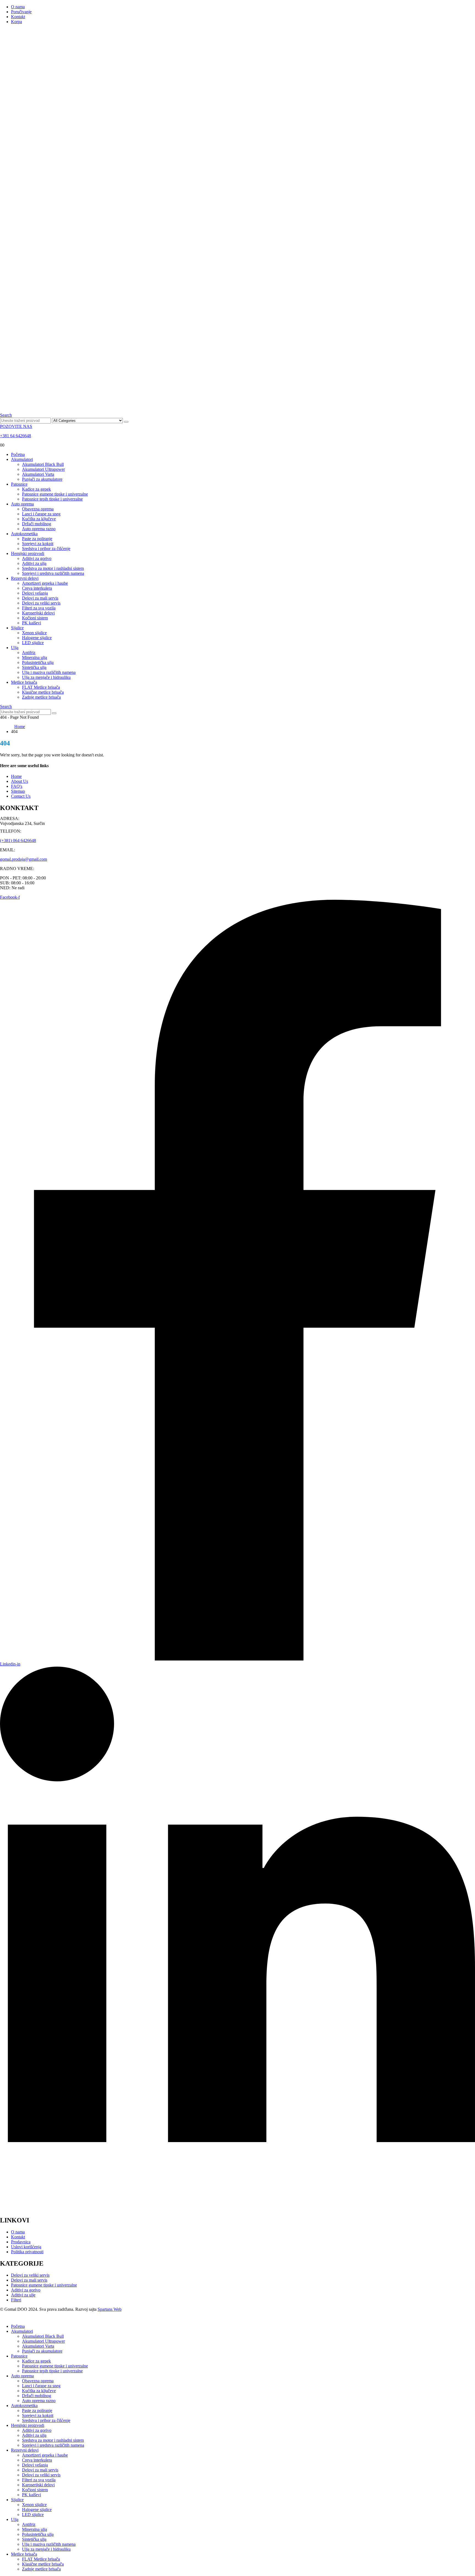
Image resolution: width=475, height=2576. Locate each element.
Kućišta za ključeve (39, 519)
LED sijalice (33, 643)
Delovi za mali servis (40, 598)
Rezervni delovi (25, 578)
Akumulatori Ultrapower (43, 469)
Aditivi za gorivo (37, 558)
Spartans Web (110, 2309)
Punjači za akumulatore (42, 479)
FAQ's (17, 786)
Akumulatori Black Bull (43, 464)
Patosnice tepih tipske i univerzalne (52, 499)
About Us (20, 781)
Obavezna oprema (38, 509)
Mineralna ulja (34, 657)
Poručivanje (21, 12)
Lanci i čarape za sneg (41, 514)
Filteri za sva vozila (39, 608)
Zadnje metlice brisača (41, 697)
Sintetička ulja (34, 667)
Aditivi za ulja (34, 563)
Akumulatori (22, 459)
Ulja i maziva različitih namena (49, 672)
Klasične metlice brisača (43, 692)
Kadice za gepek (36, 489)
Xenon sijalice (34, 633)
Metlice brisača (24, 682)
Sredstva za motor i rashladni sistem (53, 568)
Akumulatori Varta (38, 474)
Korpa (16, 22)
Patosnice (19, 484)
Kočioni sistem (35, 618)
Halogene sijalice (37, 638)
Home (16, 776)
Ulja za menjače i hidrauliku (46, 677)
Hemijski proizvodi (28, 553)
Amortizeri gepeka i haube (45, 583)
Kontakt (18, 17)
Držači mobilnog (37, 524)
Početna (18, 454)
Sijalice (17, 628)
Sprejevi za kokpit (38, 544)
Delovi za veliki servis (41, 603)
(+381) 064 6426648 (18, 840)
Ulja (15, 648)
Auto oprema (22, 504)
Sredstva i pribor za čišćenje (46, 549)
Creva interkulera (37, 588)
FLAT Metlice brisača (41, 687)
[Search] (126, 422)
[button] (6, 415)
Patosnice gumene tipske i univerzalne (55, 494)
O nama (18, 7)
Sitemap (18, 791)
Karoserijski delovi (38, 613)
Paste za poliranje (37, 539)
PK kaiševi (31, 623)
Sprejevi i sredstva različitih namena (53, 573)
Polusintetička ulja (38, 662)
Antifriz (29, 653)
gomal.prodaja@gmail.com (24, 859)
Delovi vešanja (35, 593)
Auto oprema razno (39, 529)
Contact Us (21, 796)
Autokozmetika (24, 534)
